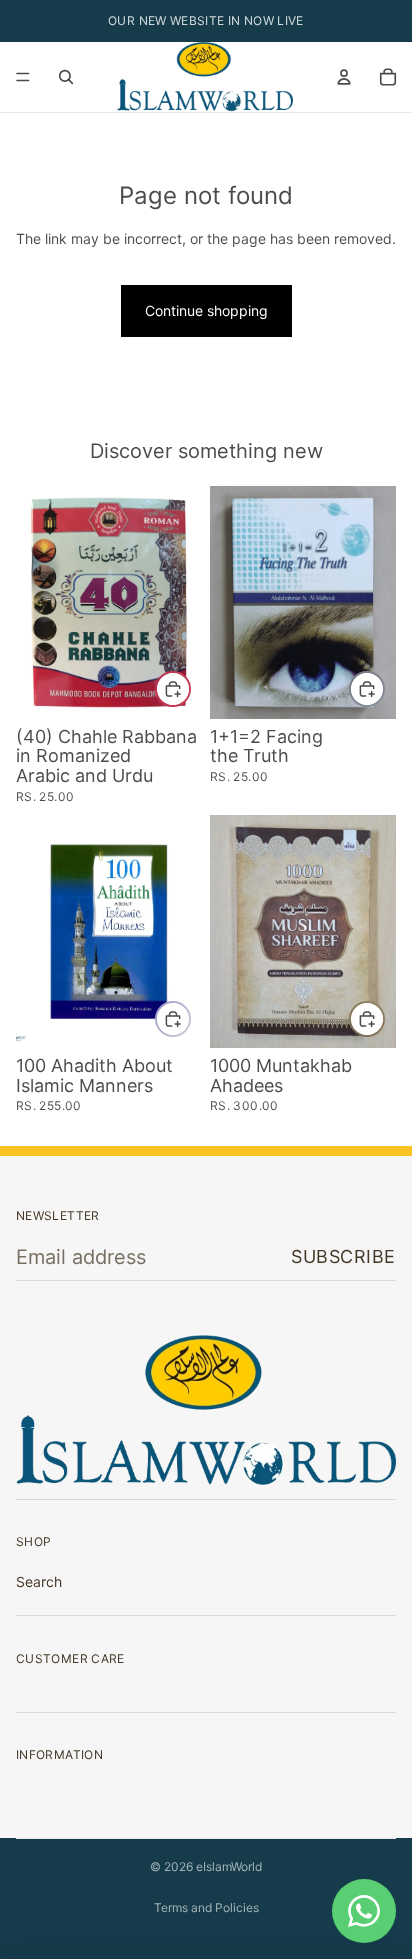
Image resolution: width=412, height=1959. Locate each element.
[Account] (344, 77)
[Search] (66, 77)
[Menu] (23, 77)
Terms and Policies (206, 1907)
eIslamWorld (229, 1866)
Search (39, 1581)
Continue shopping (206, 310)
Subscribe (343, 1256)
